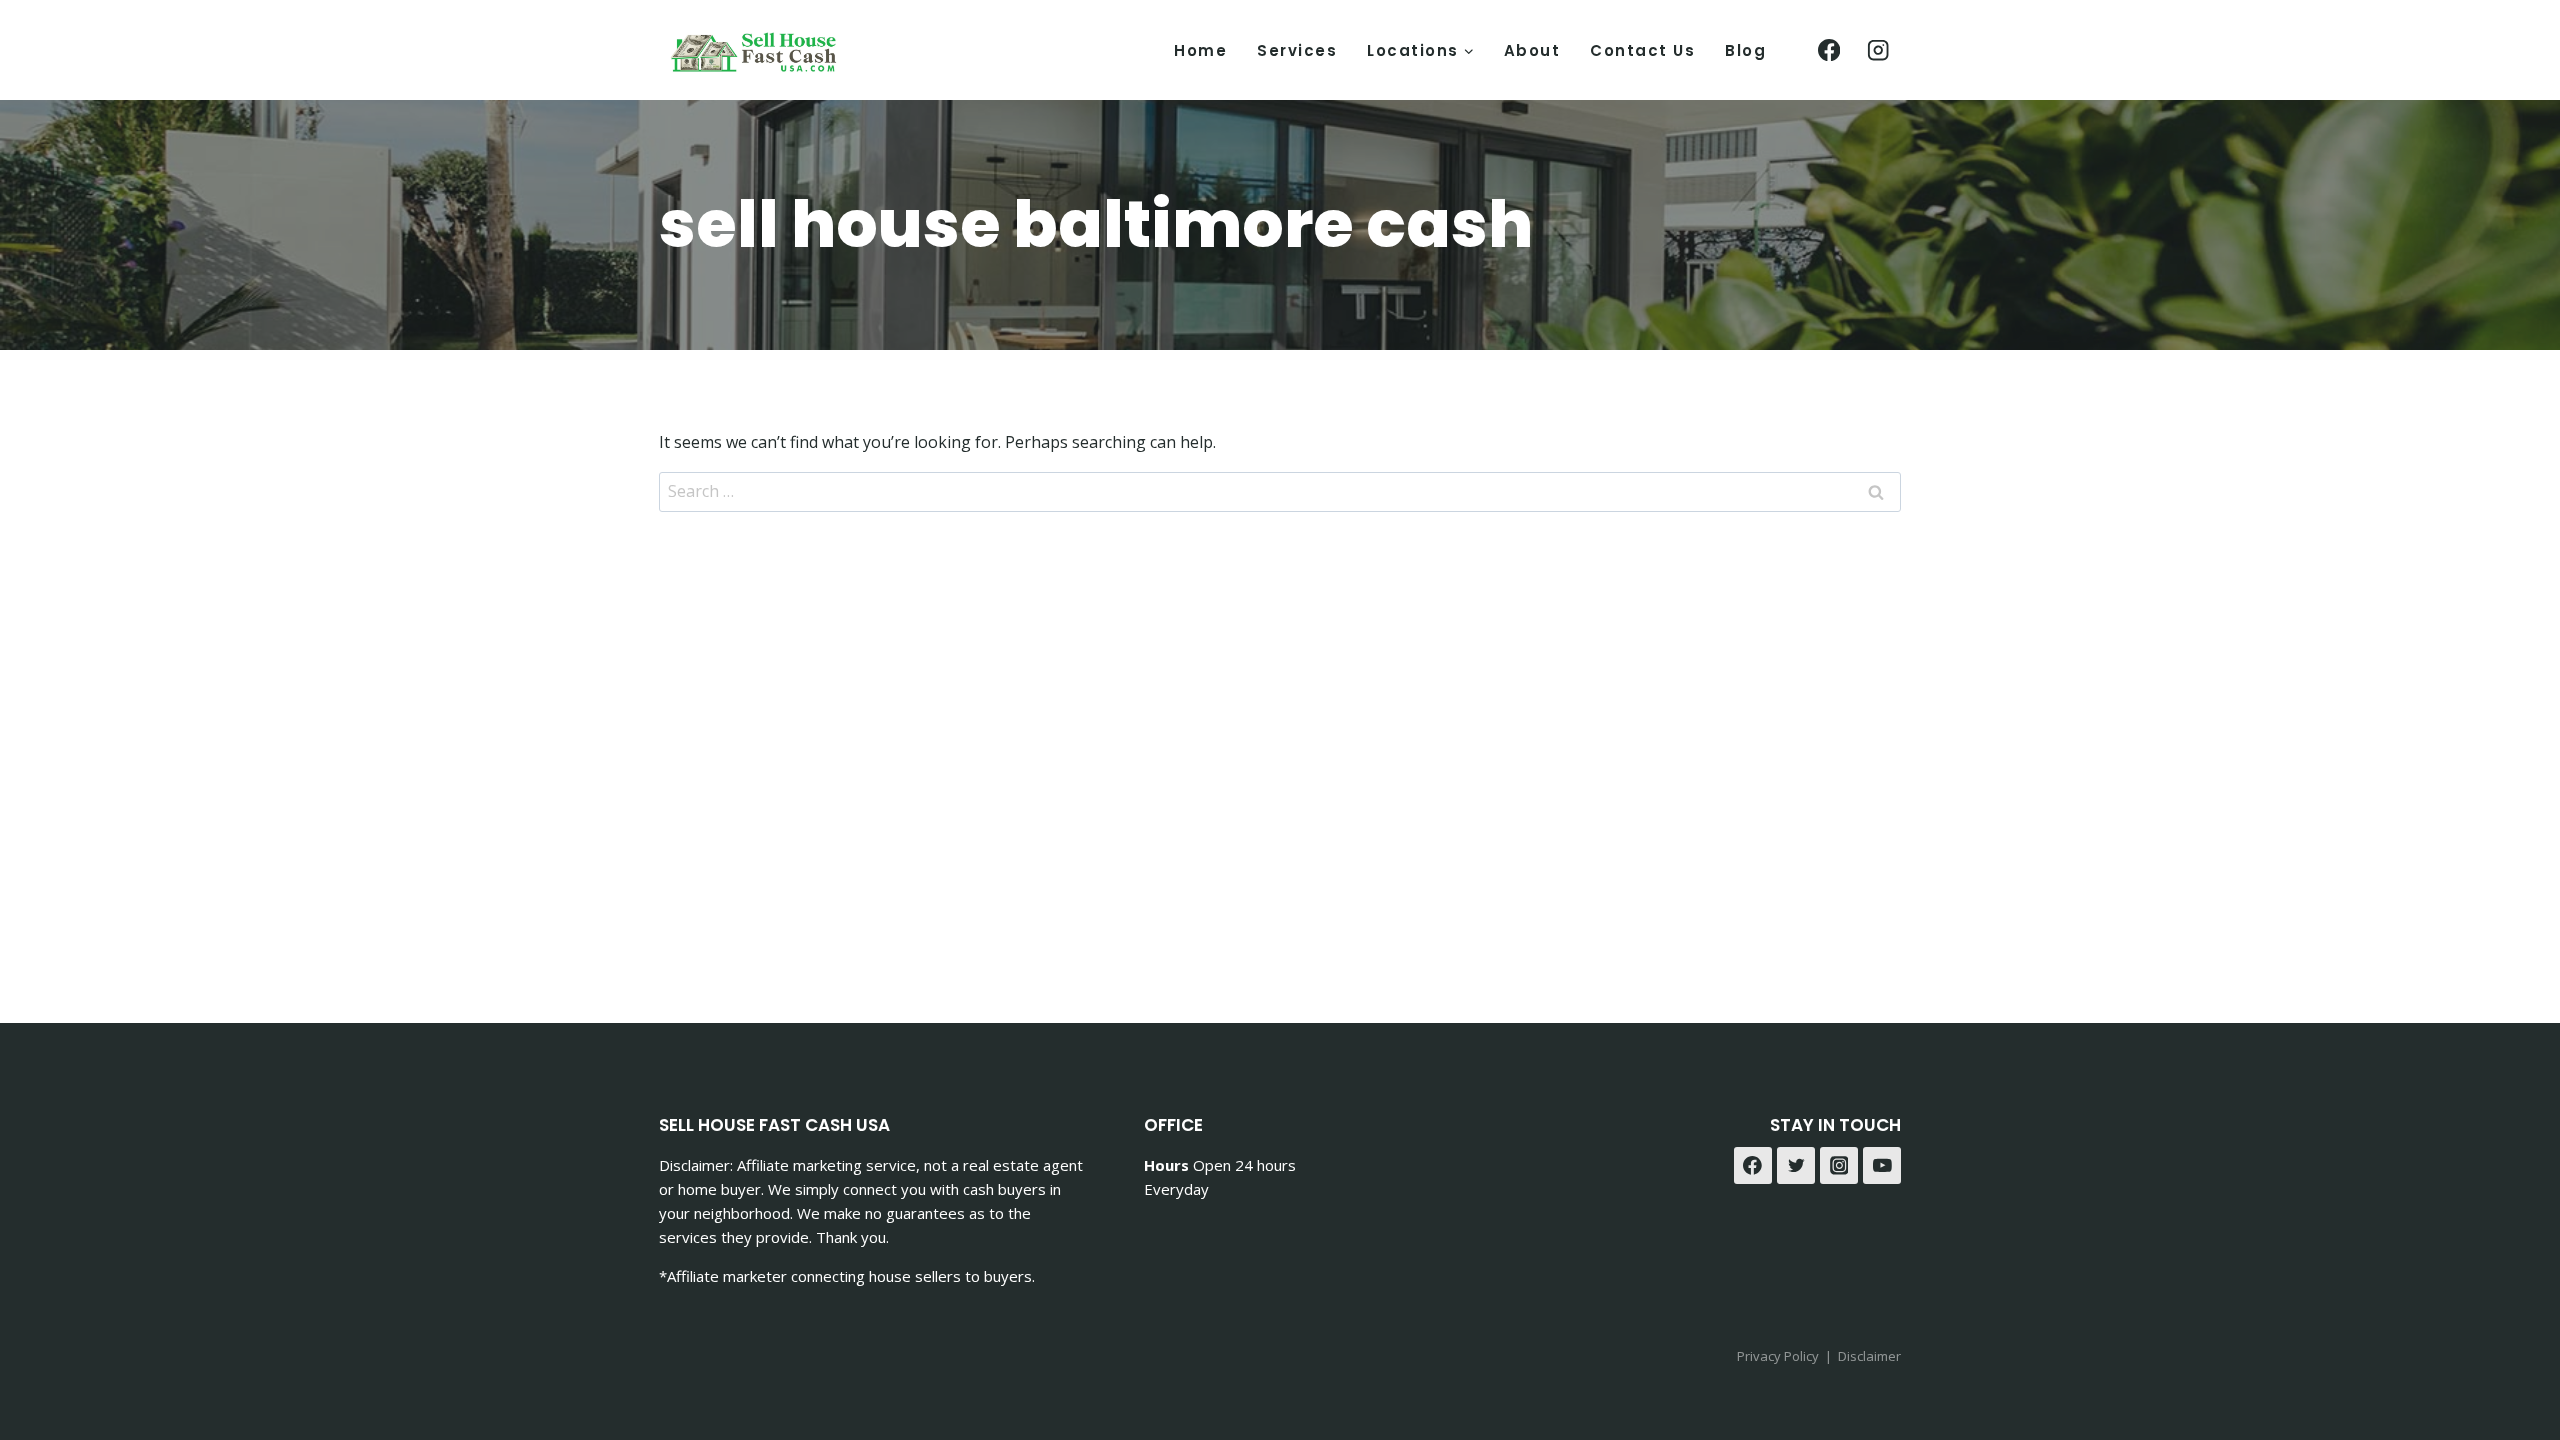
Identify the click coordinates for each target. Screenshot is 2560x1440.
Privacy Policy (1778, 1356)
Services (1297, 50)
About (1532, 50)
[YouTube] (1882, 1166)
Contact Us (1642, 50)
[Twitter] (1796, 1166)
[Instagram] (1878, 50)
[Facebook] (1828, 50)
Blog (1745, 50)
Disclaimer (1869, 1356)
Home (1200, 50)
